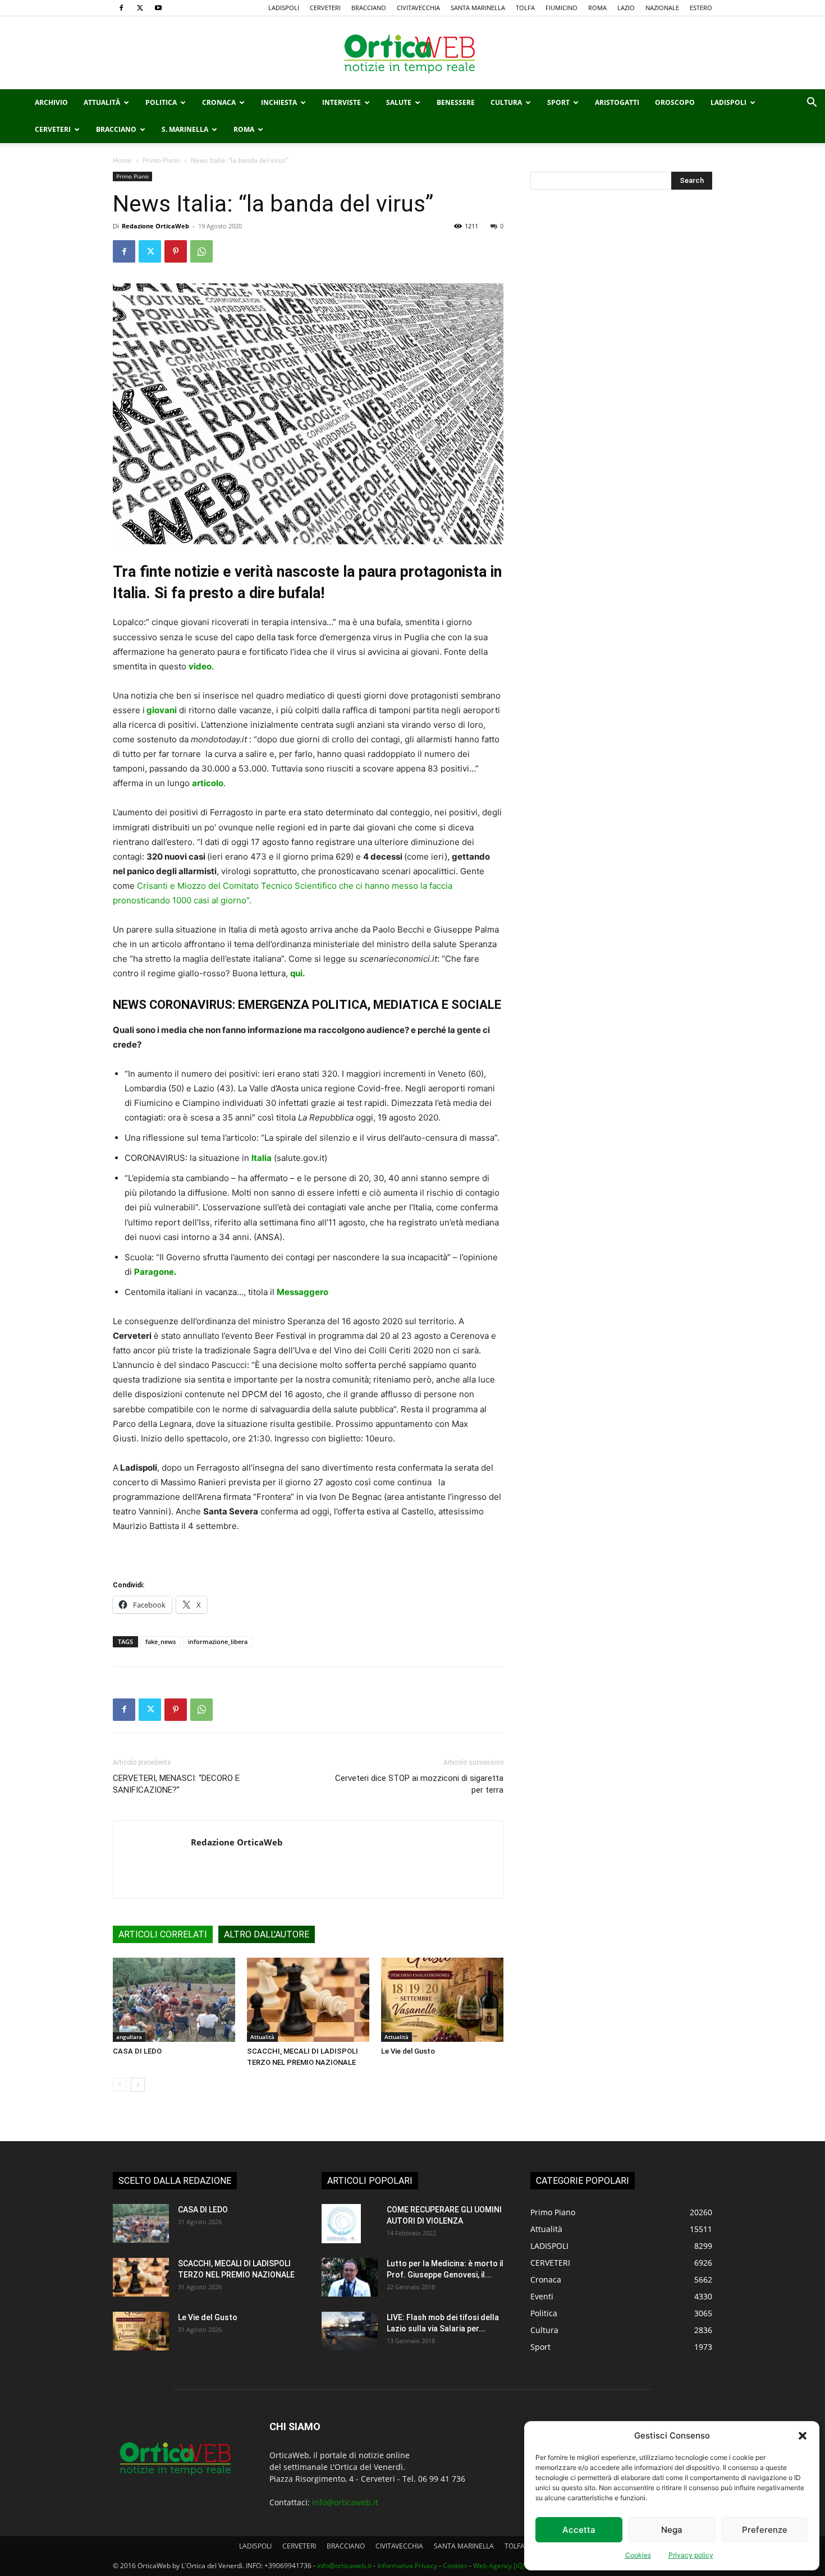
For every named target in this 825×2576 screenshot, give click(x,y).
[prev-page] (120, 2085)
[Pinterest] (176, 251)
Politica (161, 102)
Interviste (342, 102)
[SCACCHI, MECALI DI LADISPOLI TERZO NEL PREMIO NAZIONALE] (308, 2000)
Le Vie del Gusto (408, 2051)
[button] (803, 2436)
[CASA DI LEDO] (174, 2000)
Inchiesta (279, 102)
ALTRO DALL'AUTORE (267, 1934)
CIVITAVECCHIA (418, 8)
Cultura (506, 102)
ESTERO (701, 8)
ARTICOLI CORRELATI (163, 1934)
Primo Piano (161, 160)
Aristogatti (617, 102)
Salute (399, 102)
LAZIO (626, 8)
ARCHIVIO (51, 102)
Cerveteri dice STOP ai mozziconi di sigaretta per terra (419, 1784)
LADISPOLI (284, 8)
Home (122, 160)
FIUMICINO (562, 8)
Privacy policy (691, 2555)
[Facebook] (121, 8)
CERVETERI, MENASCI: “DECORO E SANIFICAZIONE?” (176, 1784)
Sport (558, 102)
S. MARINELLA (185, 129)
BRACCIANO (369, 8)
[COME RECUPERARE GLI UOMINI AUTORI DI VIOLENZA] (341, 2224)
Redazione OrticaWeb (155, 226)
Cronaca (219, 102)
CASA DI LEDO (137, 2051)
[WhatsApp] (201, 251)
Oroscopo (675, 102)
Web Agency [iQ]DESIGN (511, 2566)
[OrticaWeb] (412, 53)
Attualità (102, 102)
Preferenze (765, 2530)
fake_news (161, 1641)
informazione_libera (218, 1641)
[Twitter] (140, 8)
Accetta (579, 2530)
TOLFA (525, 8)
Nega (672, 2530)
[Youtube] (158, 8)
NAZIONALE (662, 8)
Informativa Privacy (407, 2566)
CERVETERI (325, 8)
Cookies (638, 2555)
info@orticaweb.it (345, 2502)
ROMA (597, 8)
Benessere (456, 102)
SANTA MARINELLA (478, 8)
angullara (129, 2037)
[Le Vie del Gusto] (442, 2000)
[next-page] (138, 2085)
